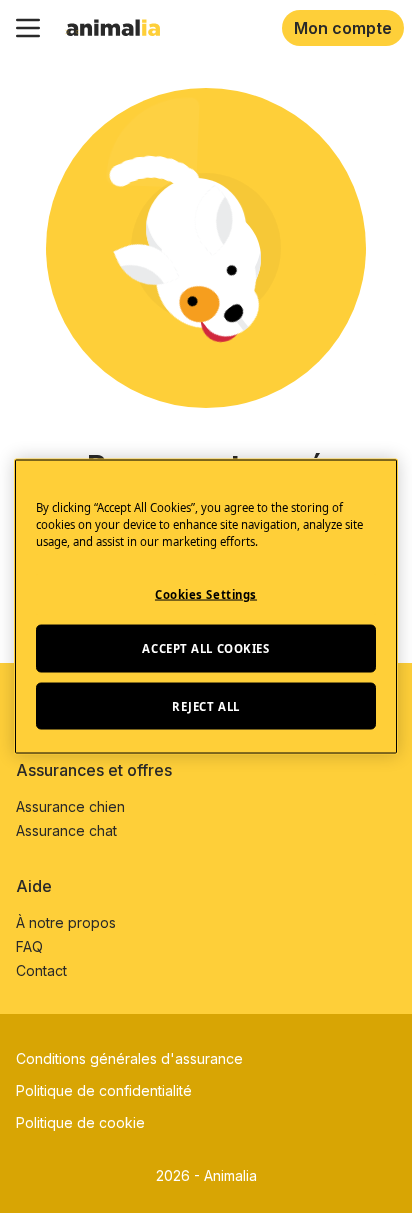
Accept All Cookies (205, 647)
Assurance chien (70, 806)
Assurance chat (66, 830)
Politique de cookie (80, 1122)
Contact (41, 970)
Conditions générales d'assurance (129, 1058)
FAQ (29, 946)
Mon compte (343, 28)
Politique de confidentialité (104, 1090)
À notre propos (66, 922)
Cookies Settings (206, 593)
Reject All (206, 705)
